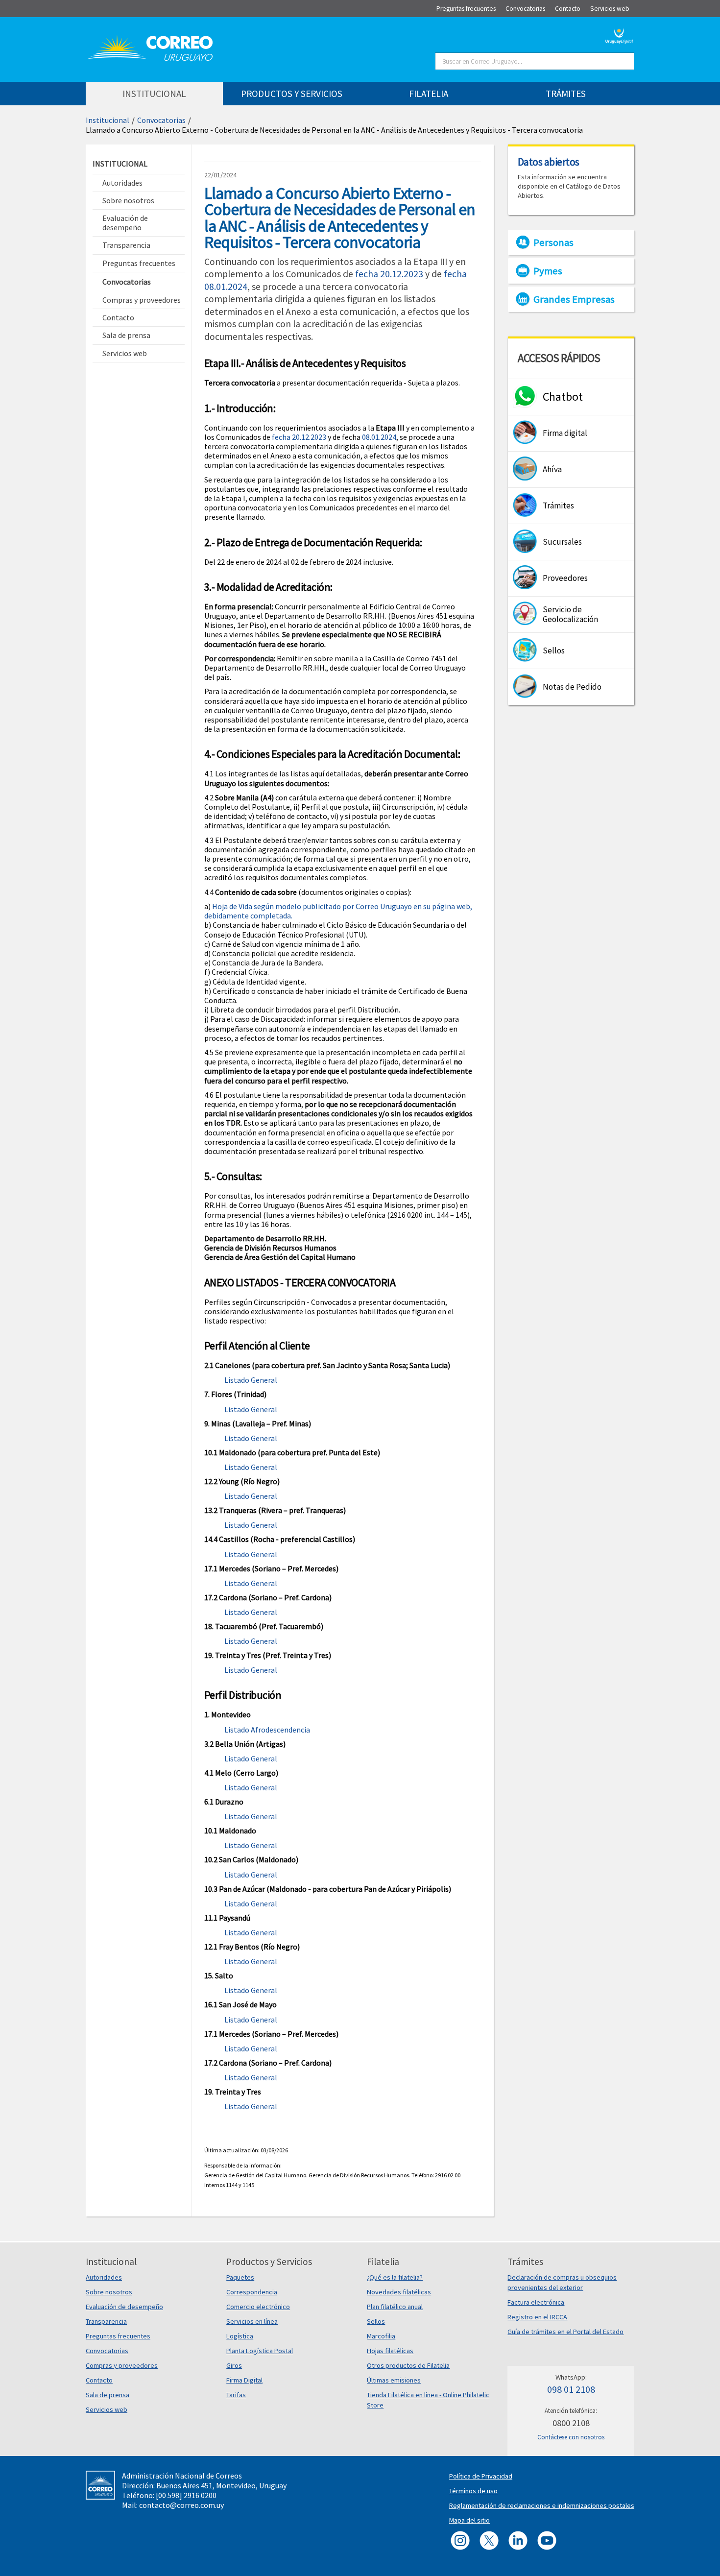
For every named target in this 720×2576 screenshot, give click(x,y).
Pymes (548, 271)
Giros (234, 2365)
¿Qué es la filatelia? (395, 2277)
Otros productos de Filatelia (408, 2365)
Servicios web (107, 2409)
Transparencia (106, 2321)
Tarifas (236, 2395)
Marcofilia (381, 2336)
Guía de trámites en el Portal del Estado (565, 2332)
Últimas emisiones (394, 2380)
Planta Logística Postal (260, 2351)
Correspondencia (252, 2292)
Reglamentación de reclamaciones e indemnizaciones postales (542, 2505)
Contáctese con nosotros (571, 2437)
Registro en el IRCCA (537, 2317)
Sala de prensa (108, 2395)
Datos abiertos (549, 162)
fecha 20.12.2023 (389, 274)
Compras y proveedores (122, 2365)
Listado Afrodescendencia (267, 1730)
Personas (553, 242)
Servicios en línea (252, 2321)
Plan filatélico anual (395, 2307)
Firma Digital (244, 2380)
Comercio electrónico (258, 2307)
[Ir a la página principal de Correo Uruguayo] (209, 48)
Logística (240, 2336)
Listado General (251, 1380)
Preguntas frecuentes (118, 2336)
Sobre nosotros (109, 2292)
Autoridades (104, 2277)
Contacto (99, 2380)
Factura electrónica (536, 2302)
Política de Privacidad (481, 2476)
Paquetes (240, 2277)
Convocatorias (161, 120)
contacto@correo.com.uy (181, 2505)
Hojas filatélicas (390, 2351)
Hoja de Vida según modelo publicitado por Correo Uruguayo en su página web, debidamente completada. (338, 911)
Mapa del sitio (469, 2520)
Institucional (108, 120)
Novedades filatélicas (399, 2292)
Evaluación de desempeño (124, 2307)
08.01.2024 (379, 437)
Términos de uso (473, 2491)
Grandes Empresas (574, 299)
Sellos (376, 2321)
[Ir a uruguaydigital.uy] (619, 35)
